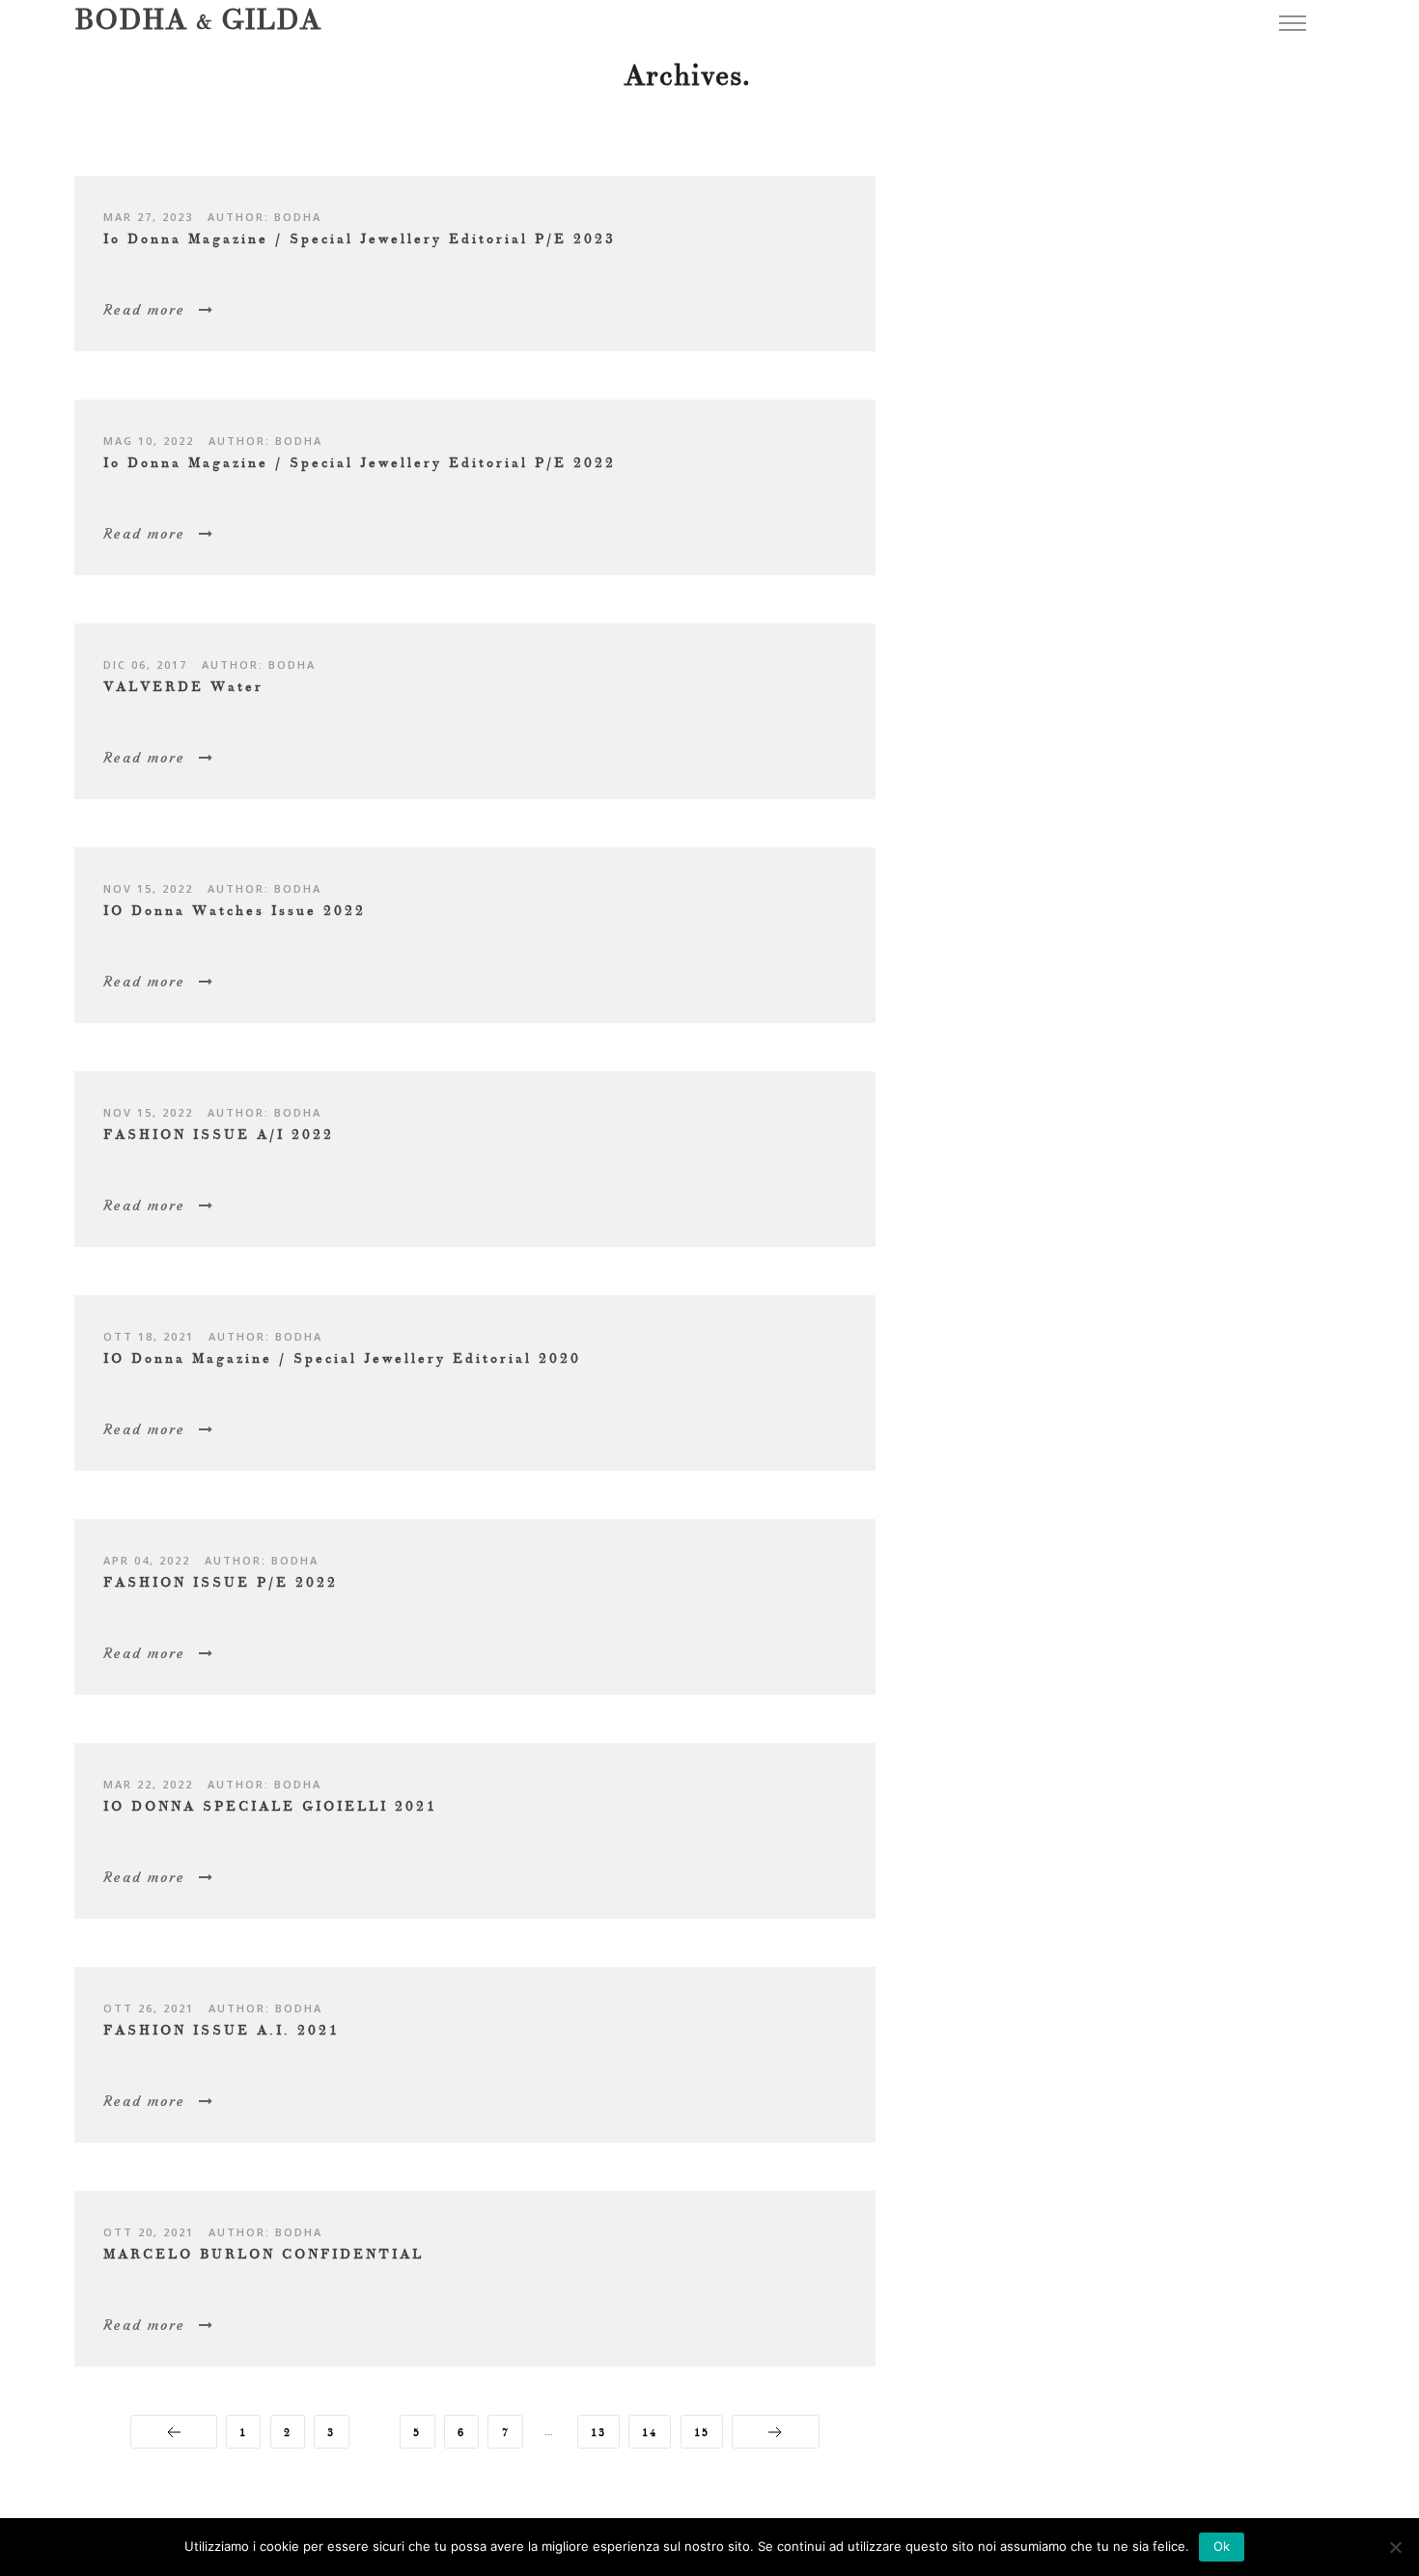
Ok (1222, 2546)
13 (598, 2433)
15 (702, 2433)
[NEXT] (775, 2432)
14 (650, 2433)
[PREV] (173, 2432)
